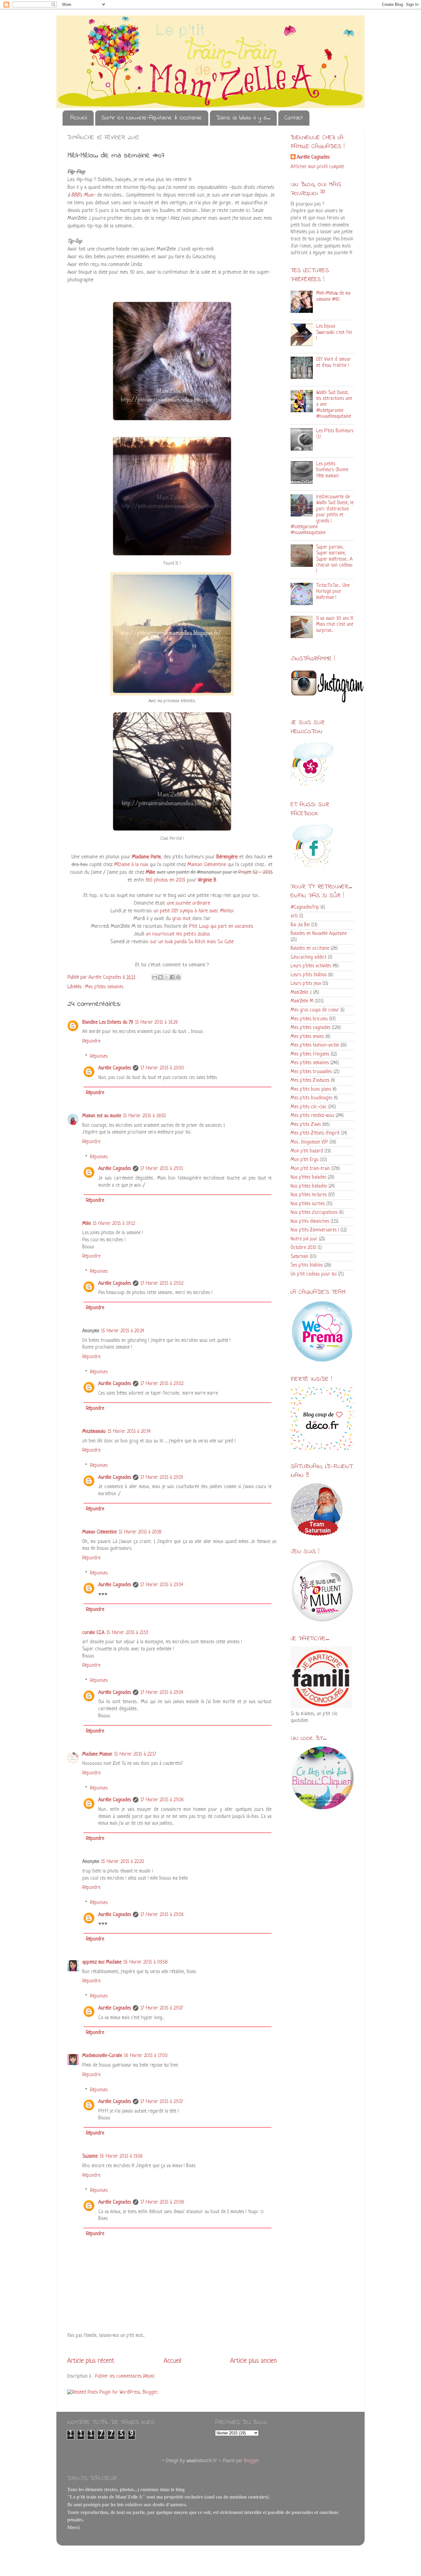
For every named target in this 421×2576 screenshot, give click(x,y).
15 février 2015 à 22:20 (123, 1862)
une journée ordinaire (188, 903)
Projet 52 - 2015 (256, 872)
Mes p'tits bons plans (311, 1090)
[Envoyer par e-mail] (155, 977)
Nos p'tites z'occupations (314, 1213)
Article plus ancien (253, 2361)
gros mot (182, 919)
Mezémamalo (94, 1432)
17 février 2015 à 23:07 (161, 2008)
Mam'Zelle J (301, 993)
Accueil (79, 118)
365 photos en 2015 (166, 880)
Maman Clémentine (207, 865)
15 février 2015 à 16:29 (156, 1023)
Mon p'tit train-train (310, 1169)
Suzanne (90, 2157)
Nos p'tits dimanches (310, 1222)
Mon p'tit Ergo (305, 1160)
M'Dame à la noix (131, 865)
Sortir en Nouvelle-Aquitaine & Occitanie (152, 118)
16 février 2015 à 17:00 (146, 2056)
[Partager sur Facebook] (172, 977)
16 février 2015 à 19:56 (121, 2157)
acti (294, 916)
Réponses (99, 1057)
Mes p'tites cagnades (311, 1028)
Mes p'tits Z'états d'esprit (315, 1133)
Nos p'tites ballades (309, 1186)
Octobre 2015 (303, 1248)
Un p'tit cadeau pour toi (314, 1274)
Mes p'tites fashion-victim (315, 1045)
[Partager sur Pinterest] (178, 977)
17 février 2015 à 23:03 (162, 1478)
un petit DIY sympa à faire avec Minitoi (194, 911)
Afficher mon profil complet (317, 167)
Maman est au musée (102, 1116)
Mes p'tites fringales (310, 1054)
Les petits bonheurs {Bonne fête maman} (332, 470)
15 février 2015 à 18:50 (145, 1116)
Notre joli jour (304, 1239)
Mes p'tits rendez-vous (312, 1116)
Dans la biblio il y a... (243, 118)
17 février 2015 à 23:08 (162, 2203)
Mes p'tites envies (307, 1037)
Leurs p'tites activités (311, 966)
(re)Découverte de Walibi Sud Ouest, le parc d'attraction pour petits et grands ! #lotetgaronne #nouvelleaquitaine (322, 515)
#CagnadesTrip (305, 908)
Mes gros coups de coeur (315, 1010)
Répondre (91, 1041)
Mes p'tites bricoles (309, 1019)
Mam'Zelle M (302, 1001)
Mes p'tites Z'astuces (310, 1081)
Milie (87, 1224)
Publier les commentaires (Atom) (125, 2377)
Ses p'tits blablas (307, 1265)
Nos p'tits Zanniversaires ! (315, 1230)
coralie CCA (93, 1633)
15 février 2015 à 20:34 (129, 1432)
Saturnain (299, 1257)
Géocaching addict (309, 958)
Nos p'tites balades (308, 1178)
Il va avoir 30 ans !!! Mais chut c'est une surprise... (335, 625)
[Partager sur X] (166, 977)
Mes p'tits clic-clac (309, 1107)
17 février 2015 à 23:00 (162, 1068)
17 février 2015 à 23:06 (162, 1800)
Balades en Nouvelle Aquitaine (319, 934)
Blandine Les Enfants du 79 (108, 1023)
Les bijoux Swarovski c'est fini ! (334, 333)
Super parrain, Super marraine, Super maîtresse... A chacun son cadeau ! (334, 560)
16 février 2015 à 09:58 (145, 1962)
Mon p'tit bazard (307, 1151)
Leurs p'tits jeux (306, 984)
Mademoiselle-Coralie (102, 2056)
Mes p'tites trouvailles (311, 1072)
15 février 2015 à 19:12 (114, 1224)
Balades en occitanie (310, 949)
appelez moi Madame (102, 1962)
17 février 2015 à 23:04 (162, 1585)
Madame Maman (97, 1755)
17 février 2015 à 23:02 (162, 1284)
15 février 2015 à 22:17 (135, 1755)
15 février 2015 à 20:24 (123, 1331)
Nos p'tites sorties (308, 1204)
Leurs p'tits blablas (309, 975)
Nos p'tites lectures (309, 1195)
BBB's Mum (82, 195)
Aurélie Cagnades (115, 1068)
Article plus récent (91, 2361)
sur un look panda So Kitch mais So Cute (192, 942)
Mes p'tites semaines (104, 987)
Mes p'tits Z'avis (306, 1125)
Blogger (251, 2461)
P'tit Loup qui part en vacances (220, 926)
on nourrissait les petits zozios (178, 934)
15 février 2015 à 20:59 (140, 1532)
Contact (294, 118)
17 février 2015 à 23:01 (162, 1169)
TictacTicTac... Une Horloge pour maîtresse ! (333, 592)
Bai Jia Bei (300, 925)
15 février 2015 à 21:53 (127, 1633)
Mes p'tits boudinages (311, 1098)
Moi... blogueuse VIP (309, 1142)
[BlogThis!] (161, 977)
